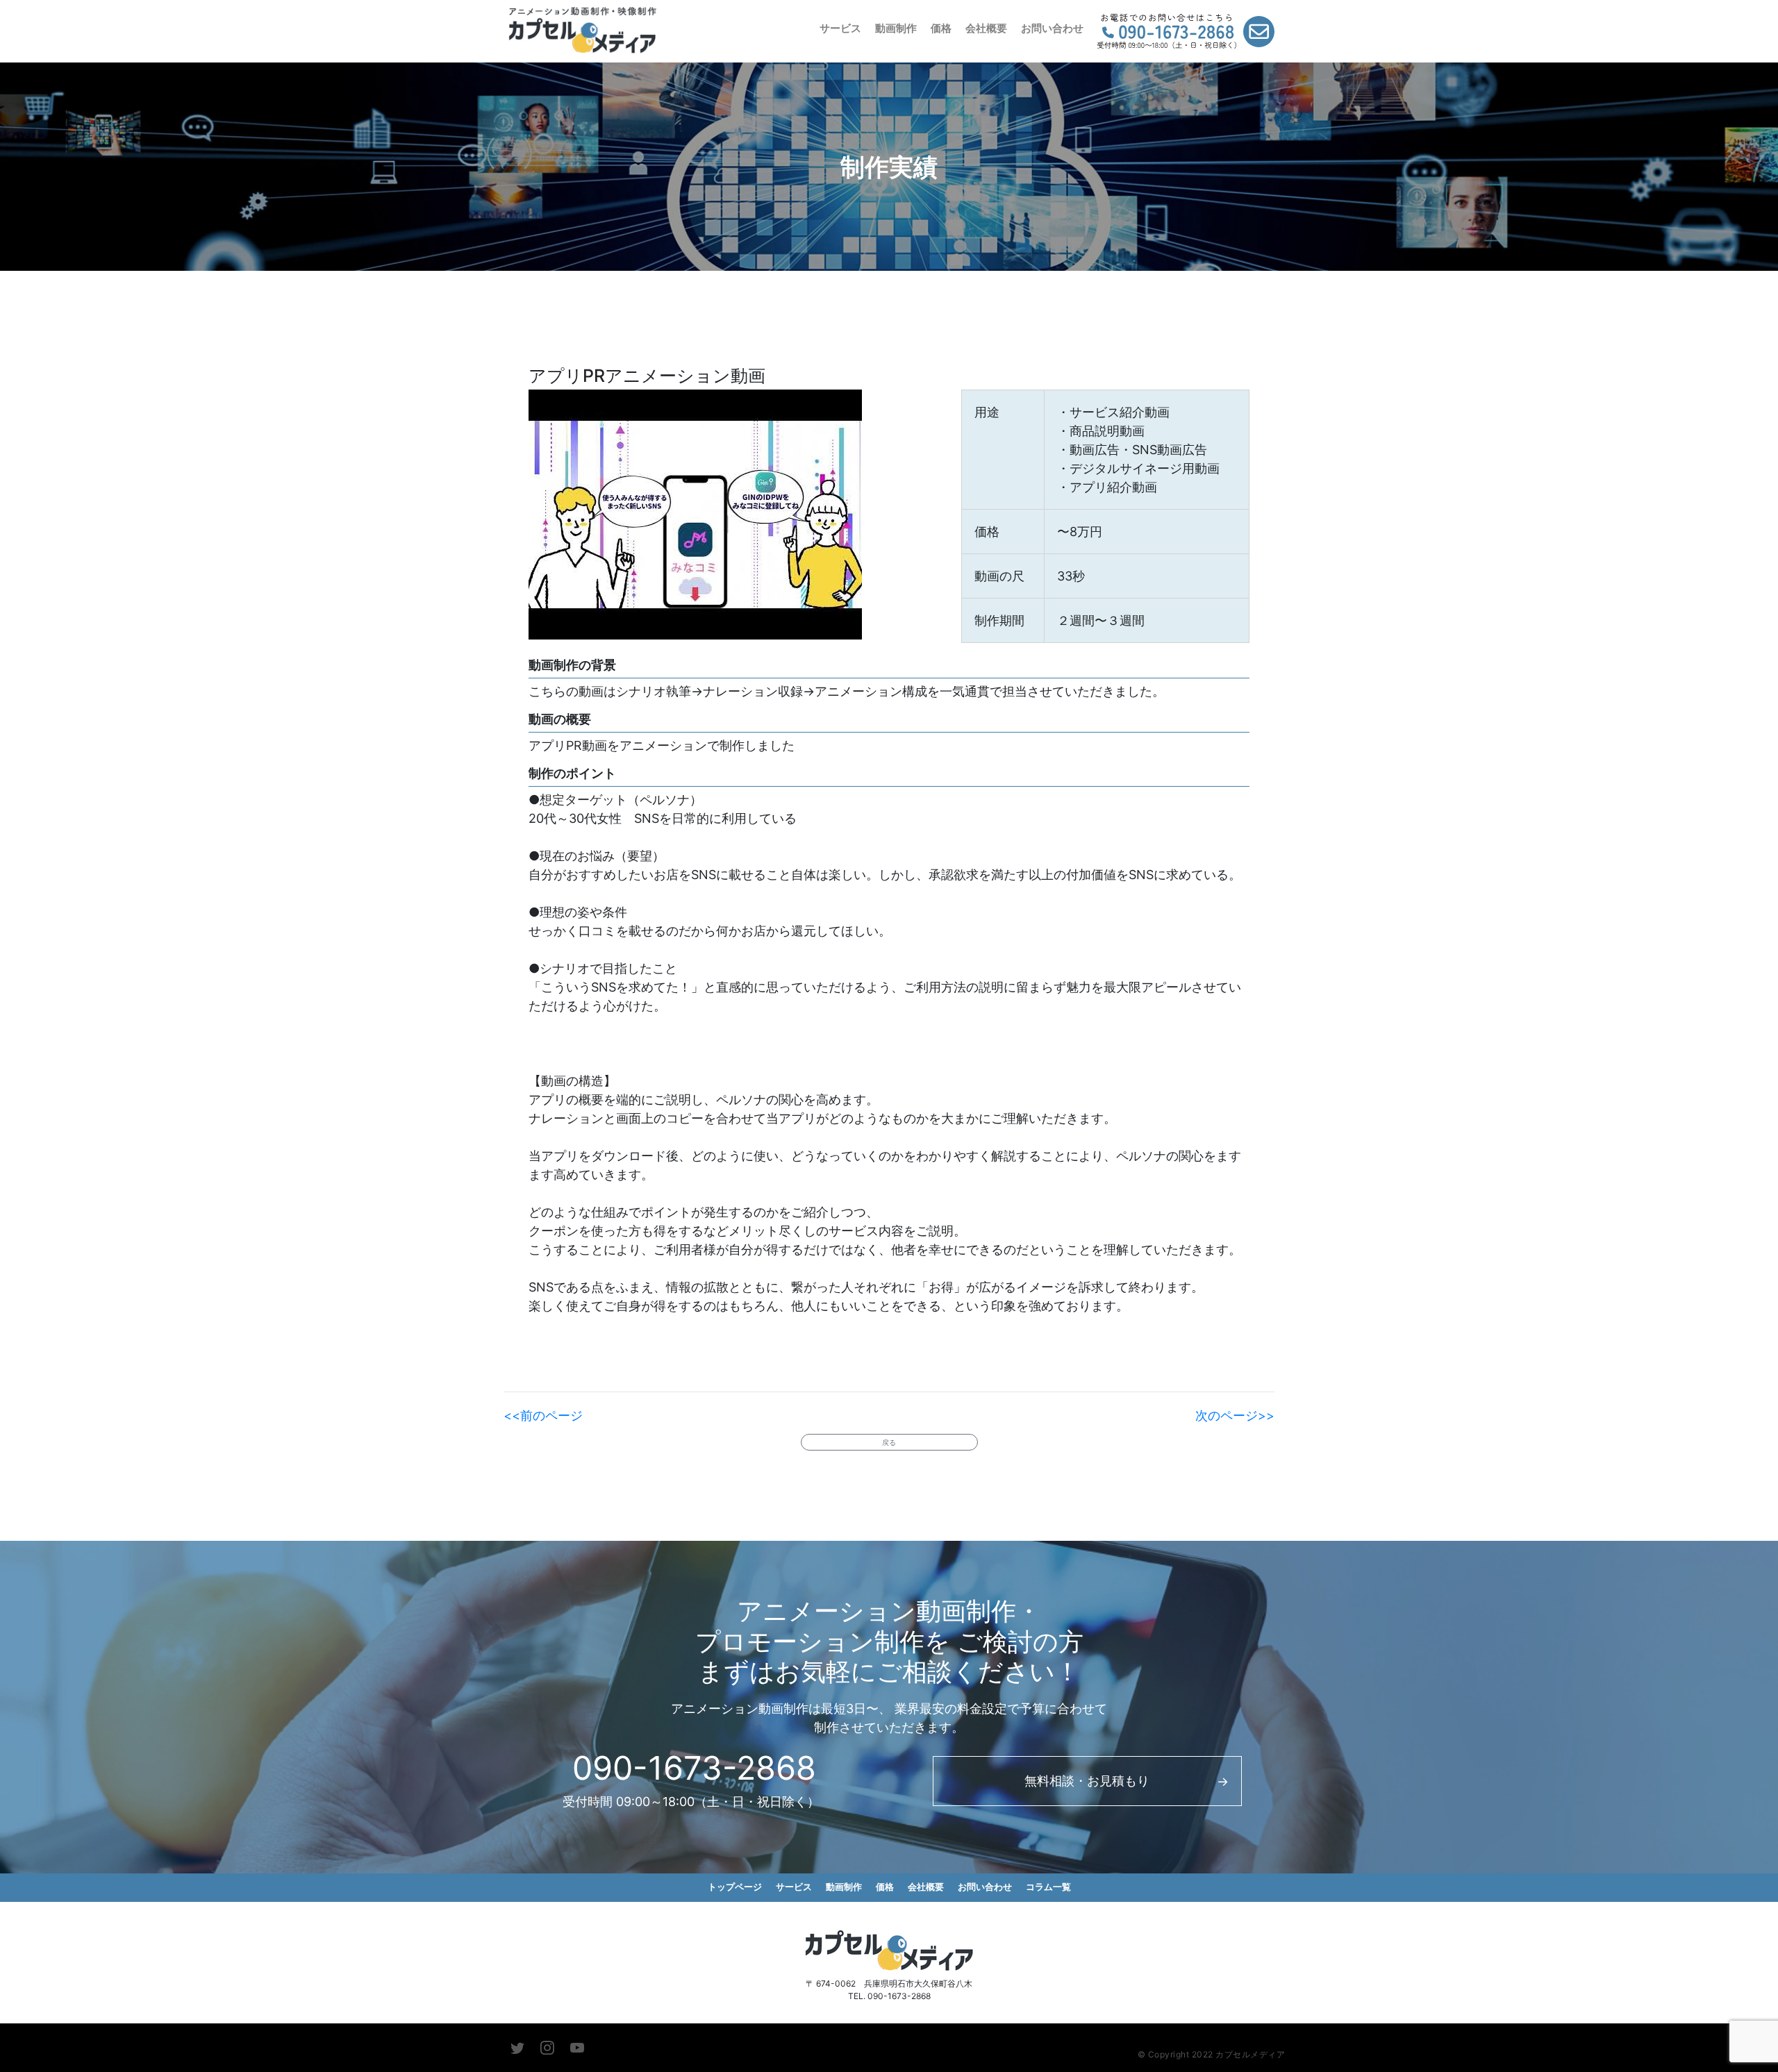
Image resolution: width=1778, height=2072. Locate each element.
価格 (941, 28)
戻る (889, 1442)
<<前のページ (543, 1415)
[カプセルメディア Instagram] (547, 2048)
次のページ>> (1235, 1415)
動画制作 (896, 28)
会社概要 (986, 28)
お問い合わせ (1052, 28)
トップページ (735, 1887)
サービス (840, 28)
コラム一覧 (1048, 1887)
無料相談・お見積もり (1087, 1781)
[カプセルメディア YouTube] (577, 2048)
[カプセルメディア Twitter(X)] (517, 2048)
